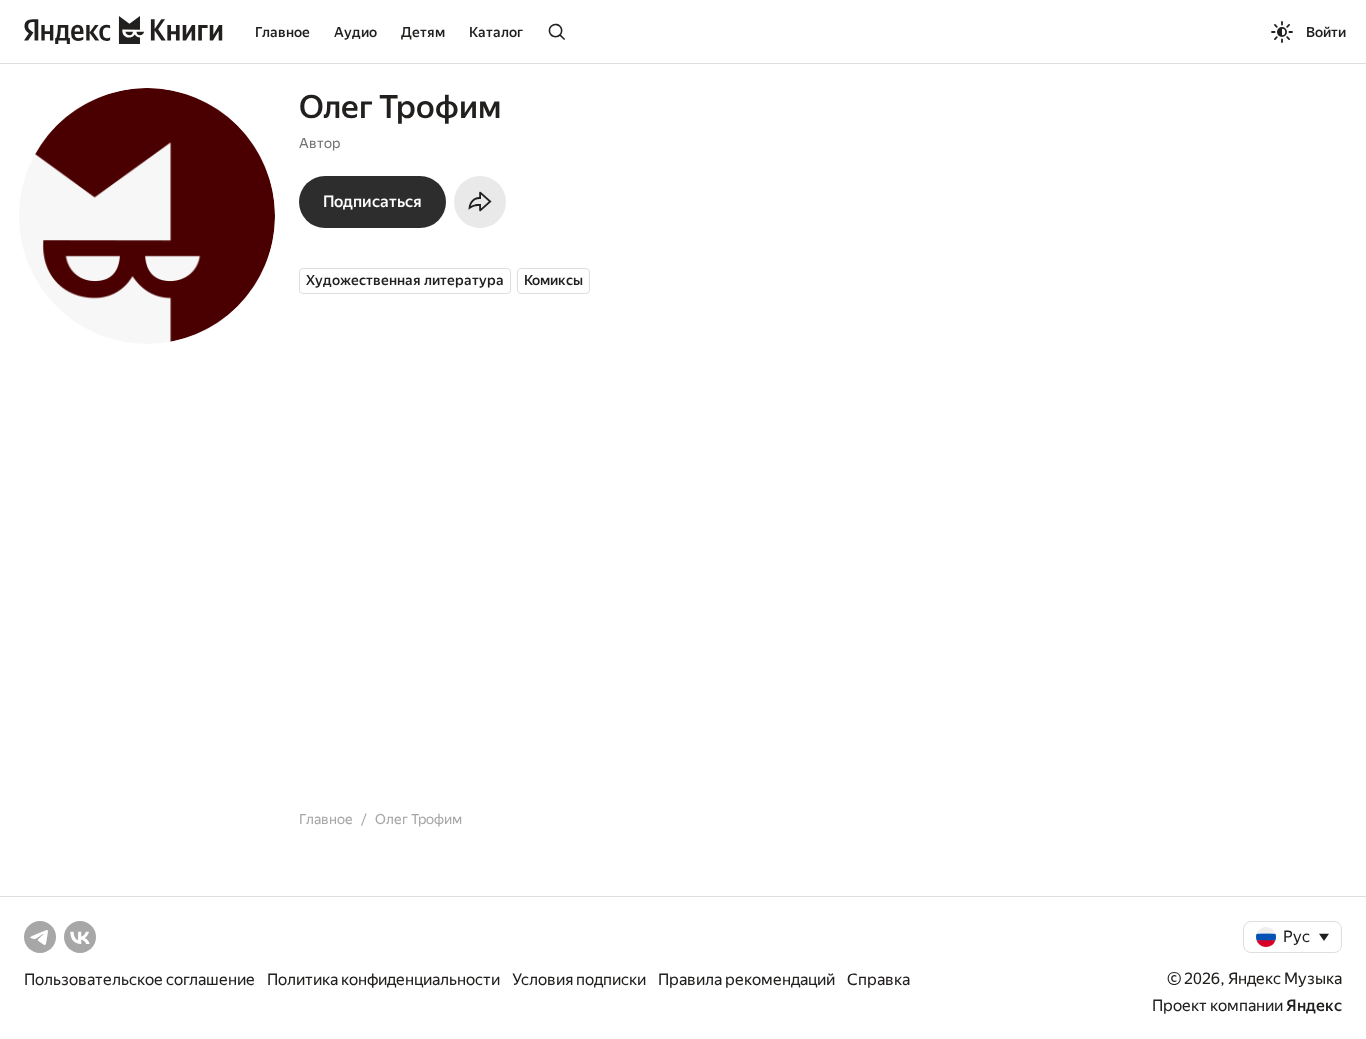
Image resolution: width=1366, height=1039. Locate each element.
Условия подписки (579, 979)
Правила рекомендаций (746, 979)
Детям (423, 32)
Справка (878, 979)
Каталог (496, 32)
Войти (1326, 32)
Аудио (355, 32)
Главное (282, 32)
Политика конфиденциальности (383, 979)
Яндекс (1314, 1005)
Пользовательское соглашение (139, 979)
